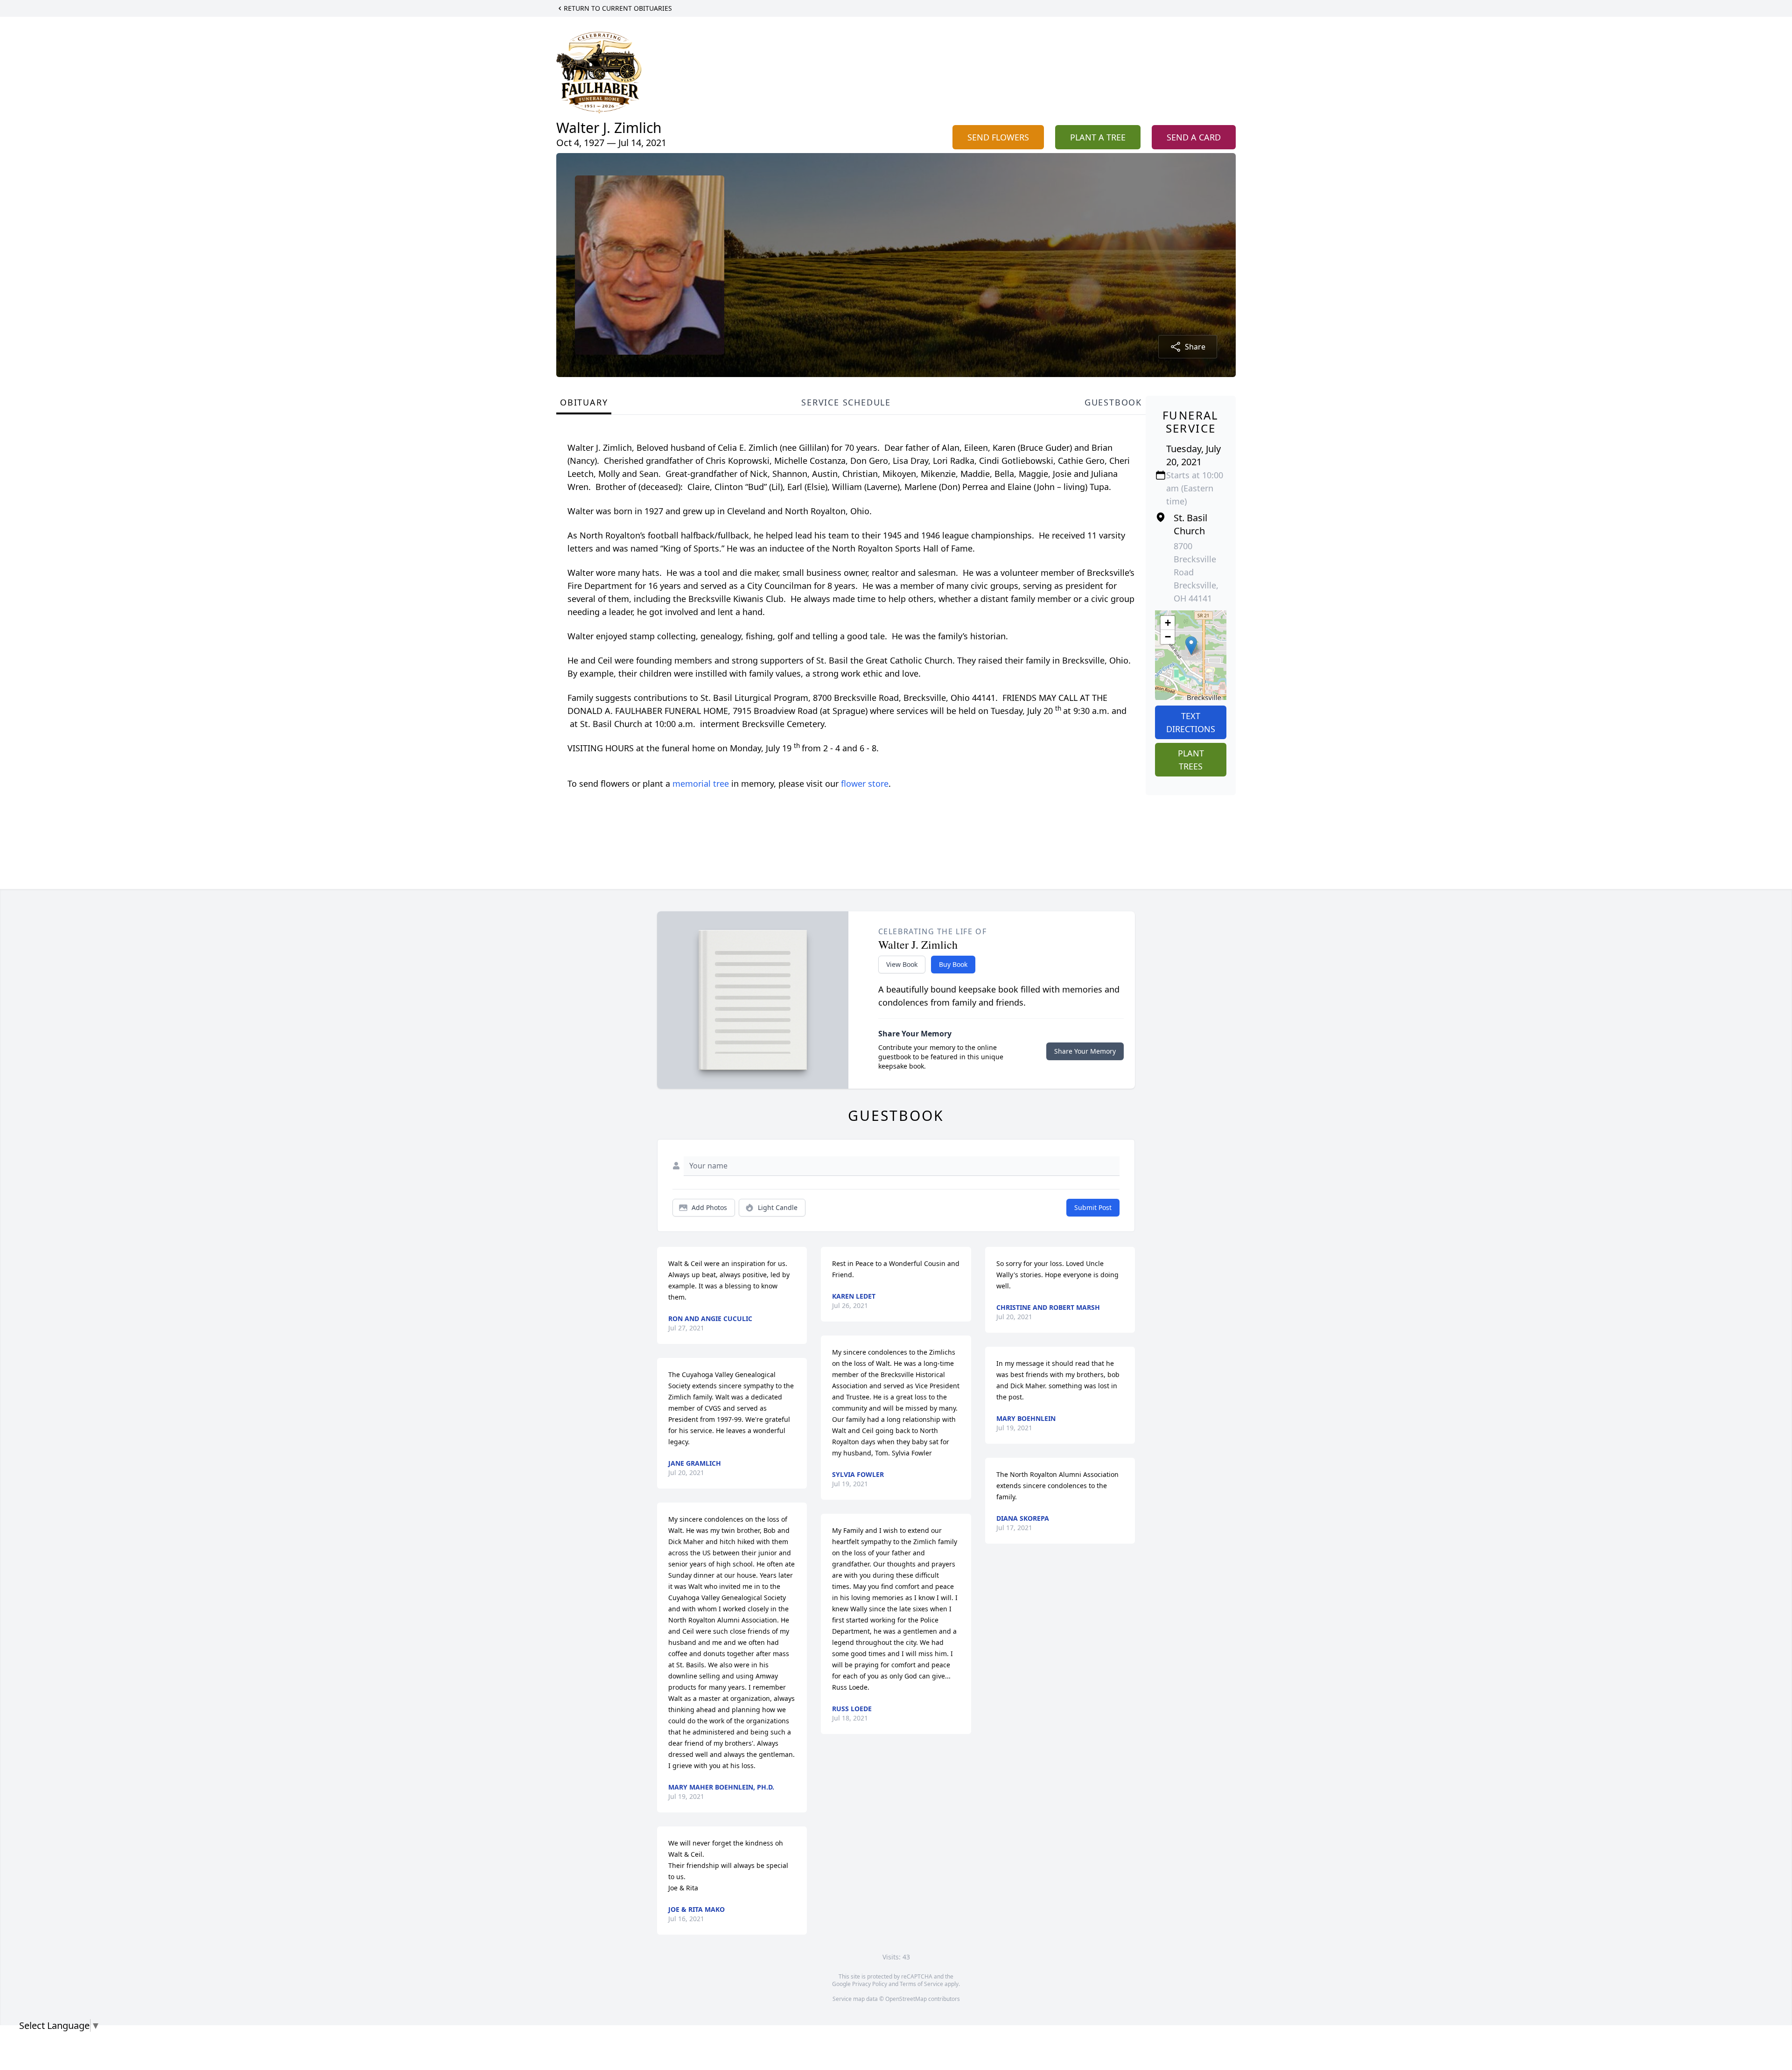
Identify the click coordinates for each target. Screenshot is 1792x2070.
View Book (902, 964)
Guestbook (1113, 402)
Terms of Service (921, 1984)
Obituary (584, 402)
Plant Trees (1191, 760)
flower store (865, 783)
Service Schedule (846, 402)
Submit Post (1093, 1207)
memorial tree (701, 783)
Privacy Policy (870, 1984)
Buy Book (953, 964)
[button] (1191, 646)
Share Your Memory (1085, 1051)
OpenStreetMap (906, 1999)
